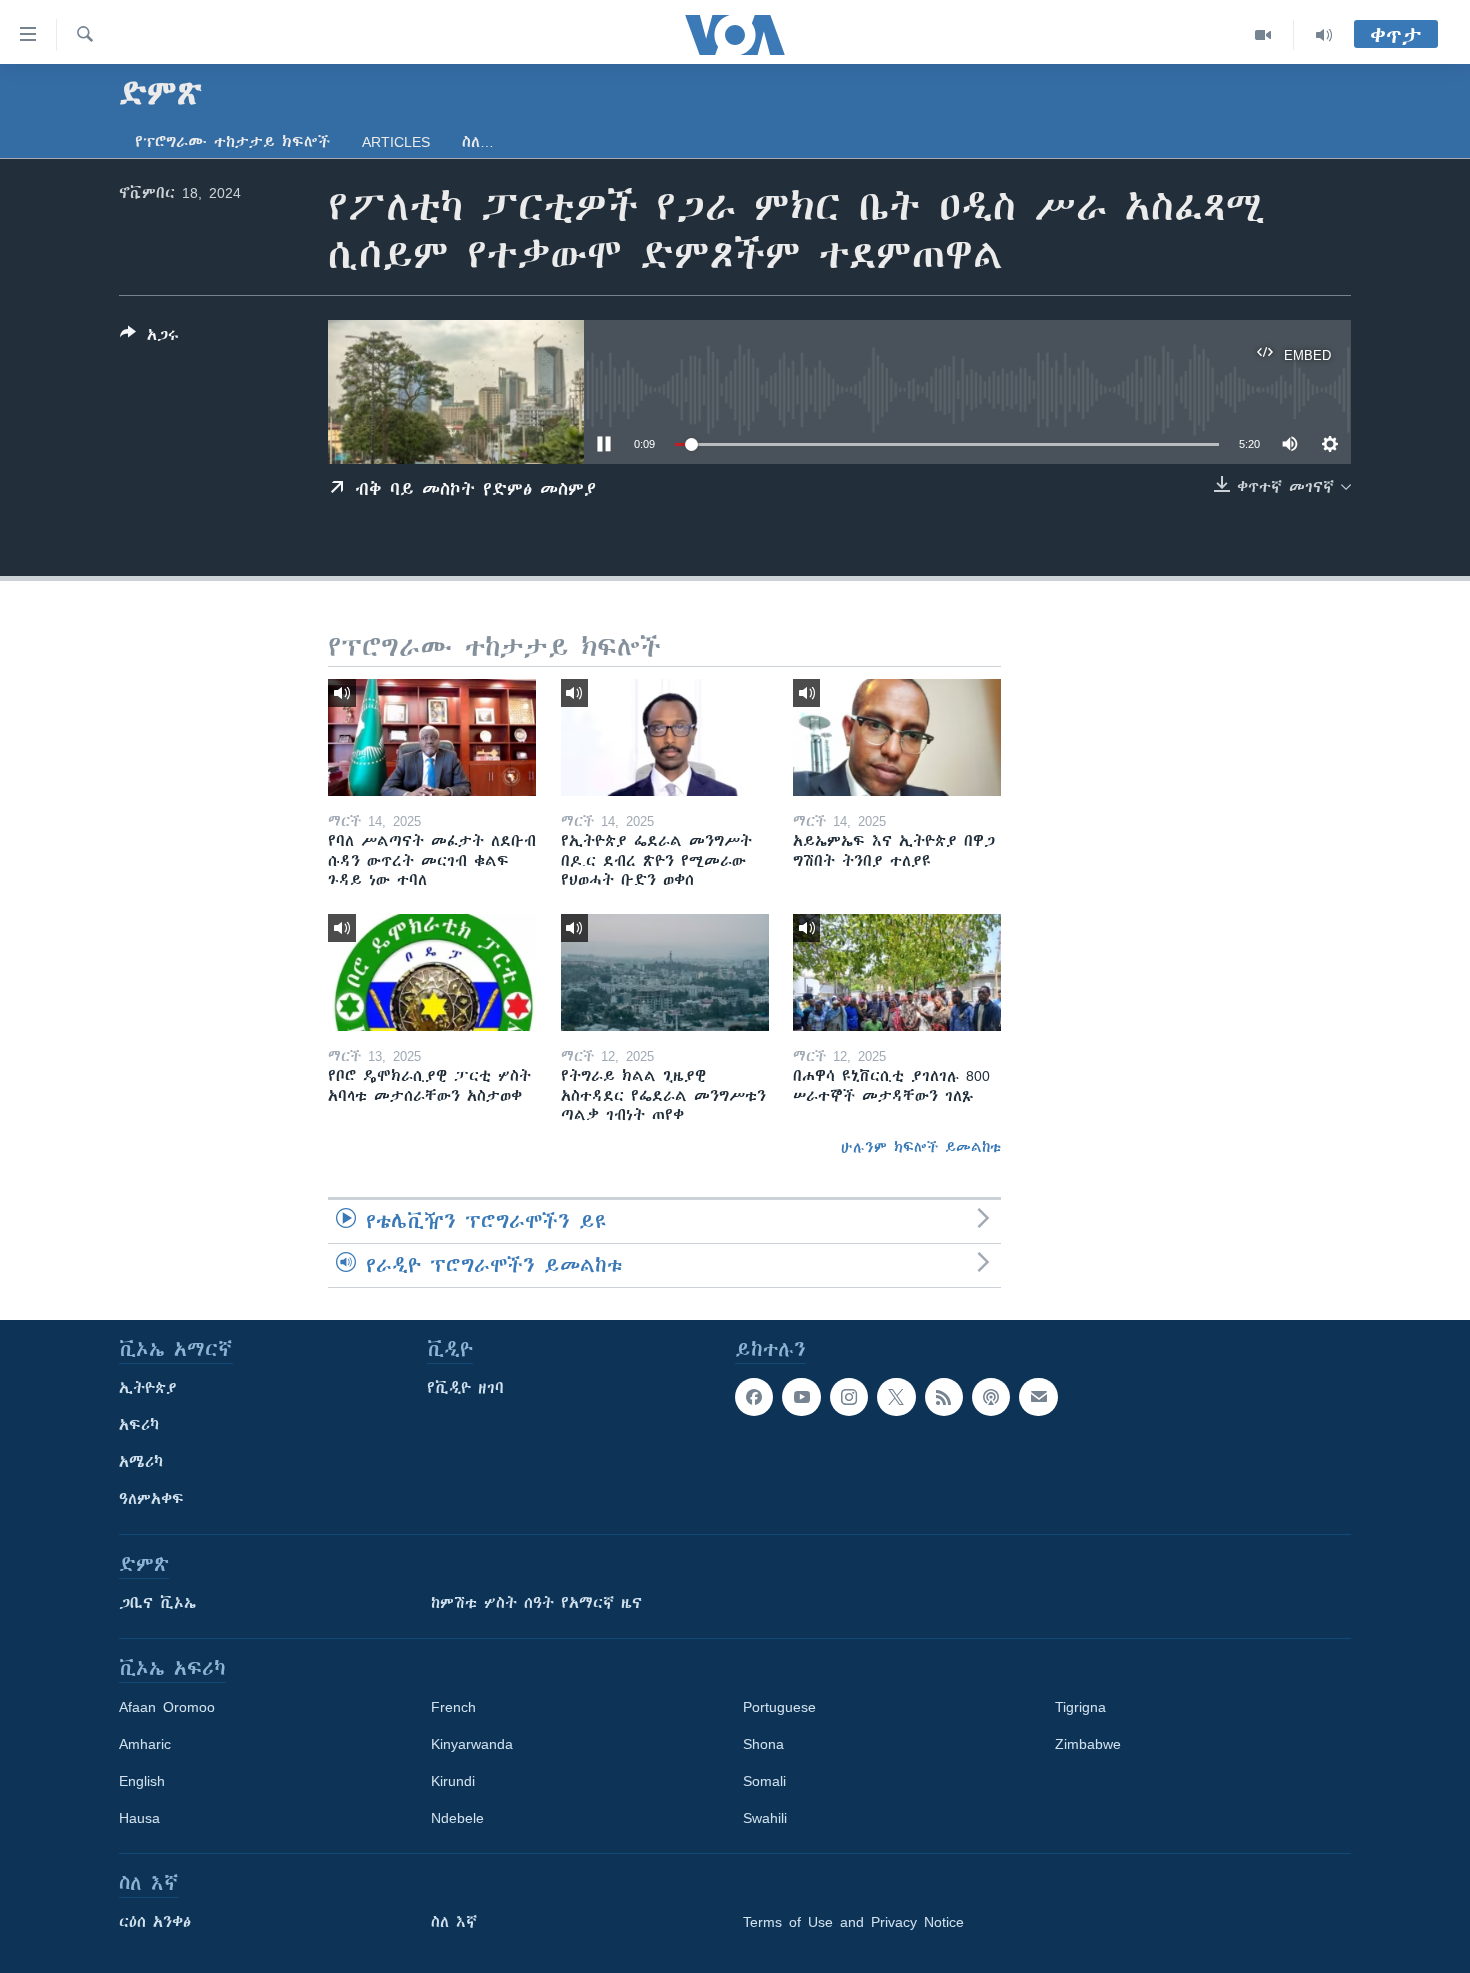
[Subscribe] (1038, 1397)
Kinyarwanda (472, 1744)
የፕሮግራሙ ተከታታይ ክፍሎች (232, 142)
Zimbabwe (1088, 1744)
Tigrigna (1080, 1707)
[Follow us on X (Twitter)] (896, 1397)
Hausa (139, 1818)
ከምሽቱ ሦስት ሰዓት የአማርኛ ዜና (536, 1603)
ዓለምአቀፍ (151, 1499)
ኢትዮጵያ (148, 1388)
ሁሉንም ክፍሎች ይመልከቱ (921, 1147)
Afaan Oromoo (167, 1707)
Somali (764, 1781)
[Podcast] (991, 1397)
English (142, 1781)
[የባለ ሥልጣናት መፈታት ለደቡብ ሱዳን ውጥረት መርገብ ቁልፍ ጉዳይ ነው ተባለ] (432, 737)
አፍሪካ (139, 1425)
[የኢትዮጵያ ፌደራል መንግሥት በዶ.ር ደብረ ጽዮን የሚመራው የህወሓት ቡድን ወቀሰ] (665, 737)
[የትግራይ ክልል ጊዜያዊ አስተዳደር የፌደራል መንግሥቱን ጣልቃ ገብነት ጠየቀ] (665, 972)
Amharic (145, 1744)
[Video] (1263, 35)
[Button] (149, 338)
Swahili (765, 1818)
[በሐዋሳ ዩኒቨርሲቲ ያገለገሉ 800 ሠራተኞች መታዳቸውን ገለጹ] (897, 972)
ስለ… (478, 142)
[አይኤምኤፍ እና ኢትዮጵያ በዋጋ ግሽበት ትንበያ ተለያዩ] (897, 737)
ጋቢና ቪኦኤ (157, 1603)
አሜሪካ (141, 1462)
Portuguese (779, 1707)
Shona (763, 1744)
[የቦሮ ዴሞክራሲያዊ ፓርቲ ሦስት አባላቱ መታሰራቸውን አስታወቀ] (432, 972)
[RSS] (944, 1397)
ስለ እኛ (454, 1922)
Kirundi (453, 1781)
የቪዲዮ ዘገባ (465, 1388)
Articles (396, 142)
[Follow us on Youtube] (801, 1397)
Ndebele (457, 1818)
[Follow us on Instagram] (849, 1397)
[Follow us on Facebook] (754, 1397)
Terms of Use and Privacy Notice (853, 1922)
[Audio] (1324, 35)
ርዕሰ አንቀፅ (155, 1922)
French (453, 1707)
